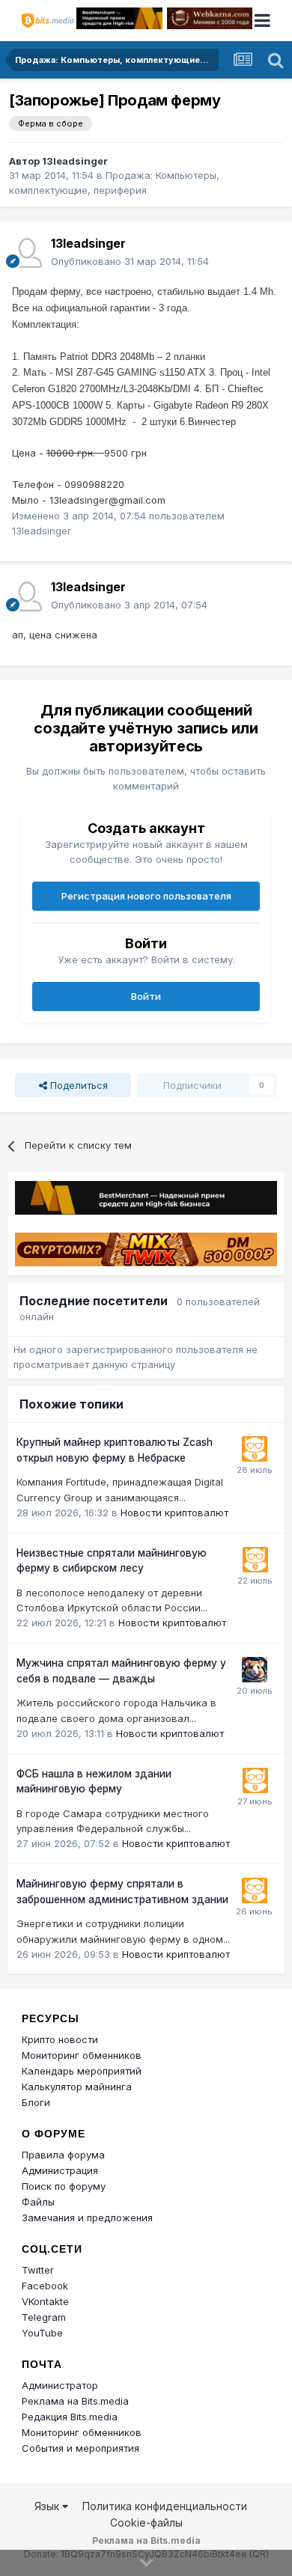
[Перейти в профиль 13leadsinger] (27, 253)
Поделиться (77, 1085)
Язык (48, 2506)
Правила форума (63, 2155)
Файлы (38, 2202)
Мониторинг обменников (82, 2055)
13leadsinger (75, 161)
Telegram (44, 2317)
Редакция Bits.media (70, 2417)
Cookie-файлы (146, 2522)
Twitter (38, 2270)
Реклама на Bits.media (75, 2401)
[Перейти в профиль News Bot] (255, 1449)
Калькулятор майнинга (77, 2087)
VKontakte (45, 2301)
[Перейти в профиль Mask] (255, 1670)
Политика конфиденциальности (165, 2506)
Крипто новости (60, 2039)
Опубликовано (130, 261)
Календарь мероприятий (82, 2071)
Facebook (45, 2286)
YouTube (42, 2333)
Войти (146, 996)
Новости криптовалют (174, 1513)
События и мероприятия (80, 2448)
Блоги (36, 2102)
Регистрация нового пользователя (146, 896)
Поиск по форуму (64, 2186)
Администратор (60, 2385)
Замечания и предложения (87, 2218)
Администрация (60, 2170)
